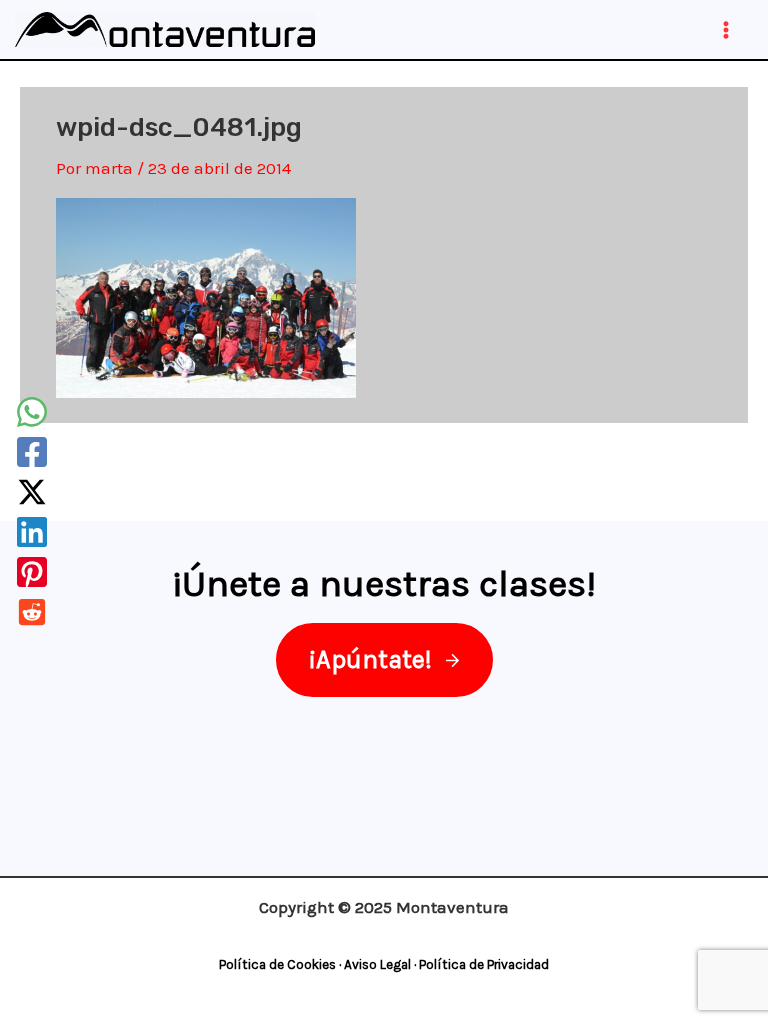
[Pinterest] (32, 572)
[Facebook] (32, 452)
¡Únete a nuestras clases (379, 583)
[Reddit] (32, 612)
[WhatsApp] (32, 412)
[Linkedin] (32, 532)
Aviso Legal (377, 964)
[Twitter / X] (32, 492)
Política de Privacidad (484, 964)
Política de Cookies (277, 964)
